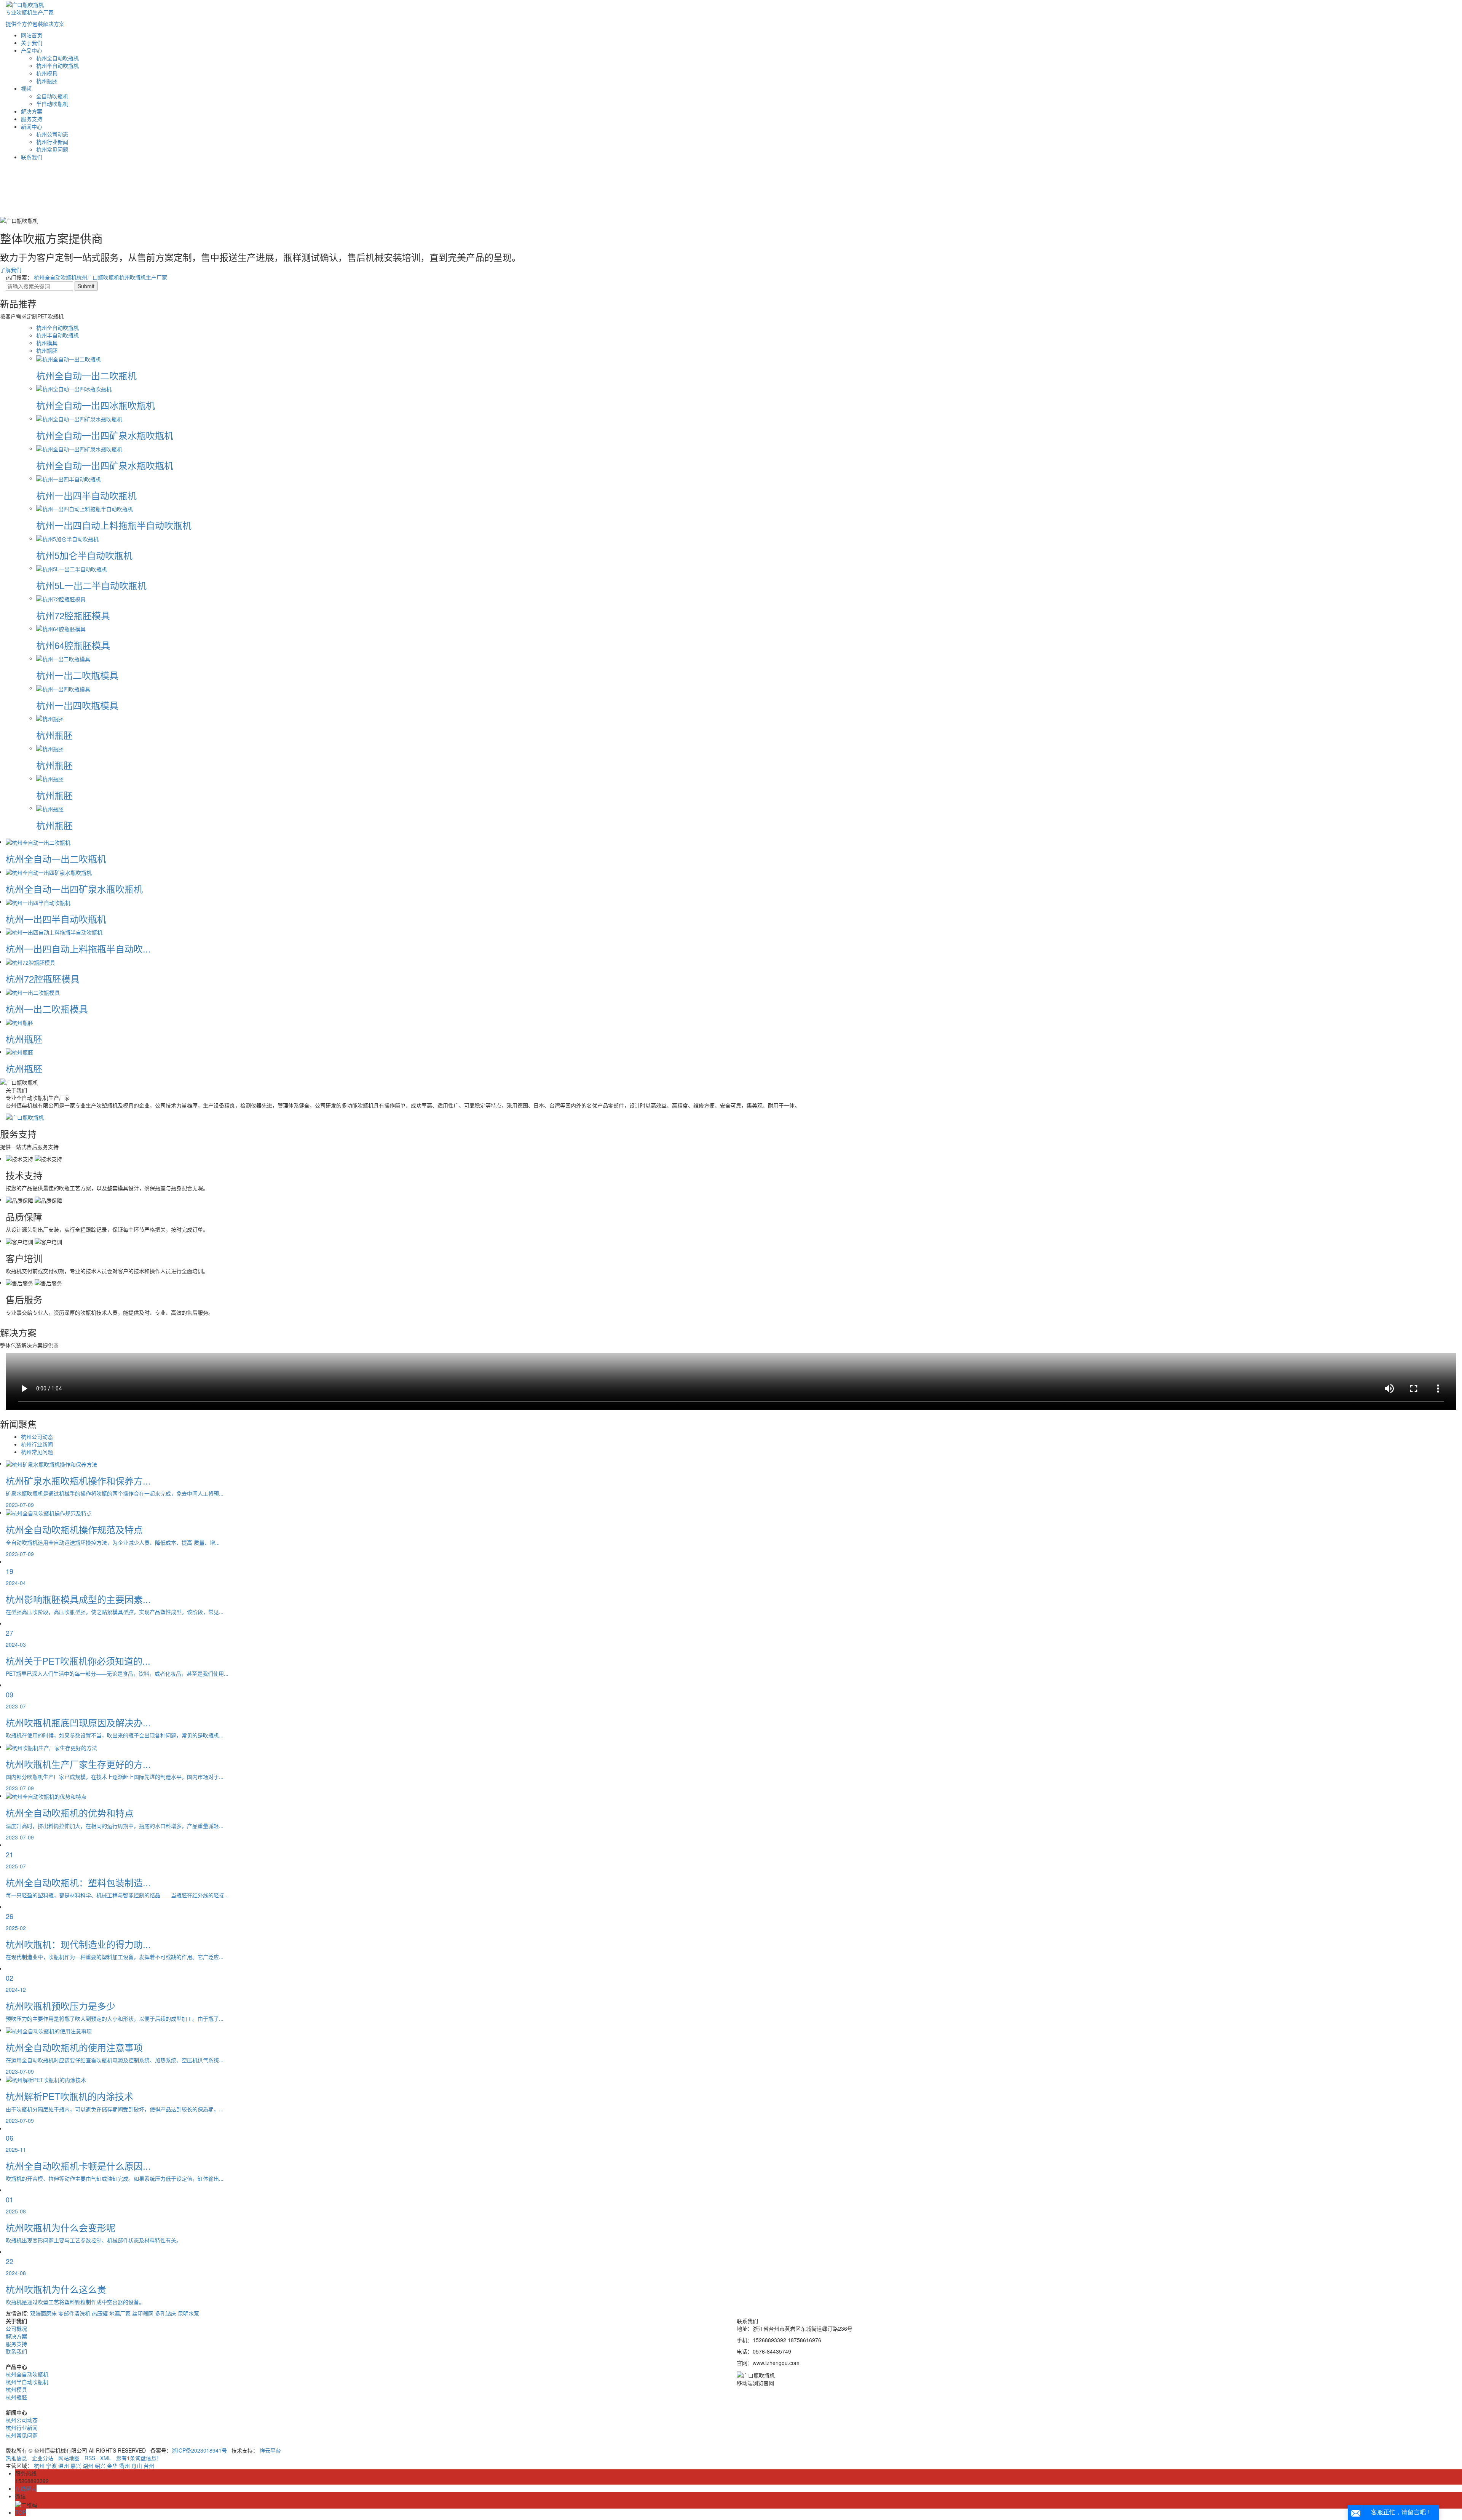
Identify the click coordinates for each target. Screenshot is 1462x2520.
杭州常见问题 (52, 149)
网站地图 (69, 2458)
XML (106, 2458)
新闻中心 (32, 126)
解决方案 (32, 111)
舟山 (137, 2466)
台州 (149, 2466)
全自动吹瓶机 (52, 96)
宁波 (51, 2466)
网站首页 (32, 35)
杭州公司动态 (52, 134)
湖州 (88, 2466)
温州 (64, 2466)
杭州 (39, 2466)
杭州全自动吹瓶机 (57, 58)
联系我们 (32, 157)
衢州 (124, 2466)
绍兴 (100, 2466)
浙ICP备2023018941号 (199, 2450)
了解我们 (11, 270)
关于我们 (32, 43)
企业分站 (43, 2458)
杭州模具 (47, 73)
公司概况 (16, 2328)
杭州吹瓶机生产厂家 (143, 277)
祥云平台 (270, 2450)
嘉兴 (76, 2466)
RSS (90, 2458)
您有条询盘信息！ (139, 2458)
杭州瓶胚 (47, 81)
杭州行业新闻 (52, 142)
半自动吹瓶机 (52, 104)
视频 (26, 88)
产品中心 (32, 50)
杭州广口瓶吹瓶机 (98, 277)
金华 (112, 2466)
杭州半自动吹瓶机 (57, 66)
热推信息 (16, 2458)
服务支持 (32, 119)
